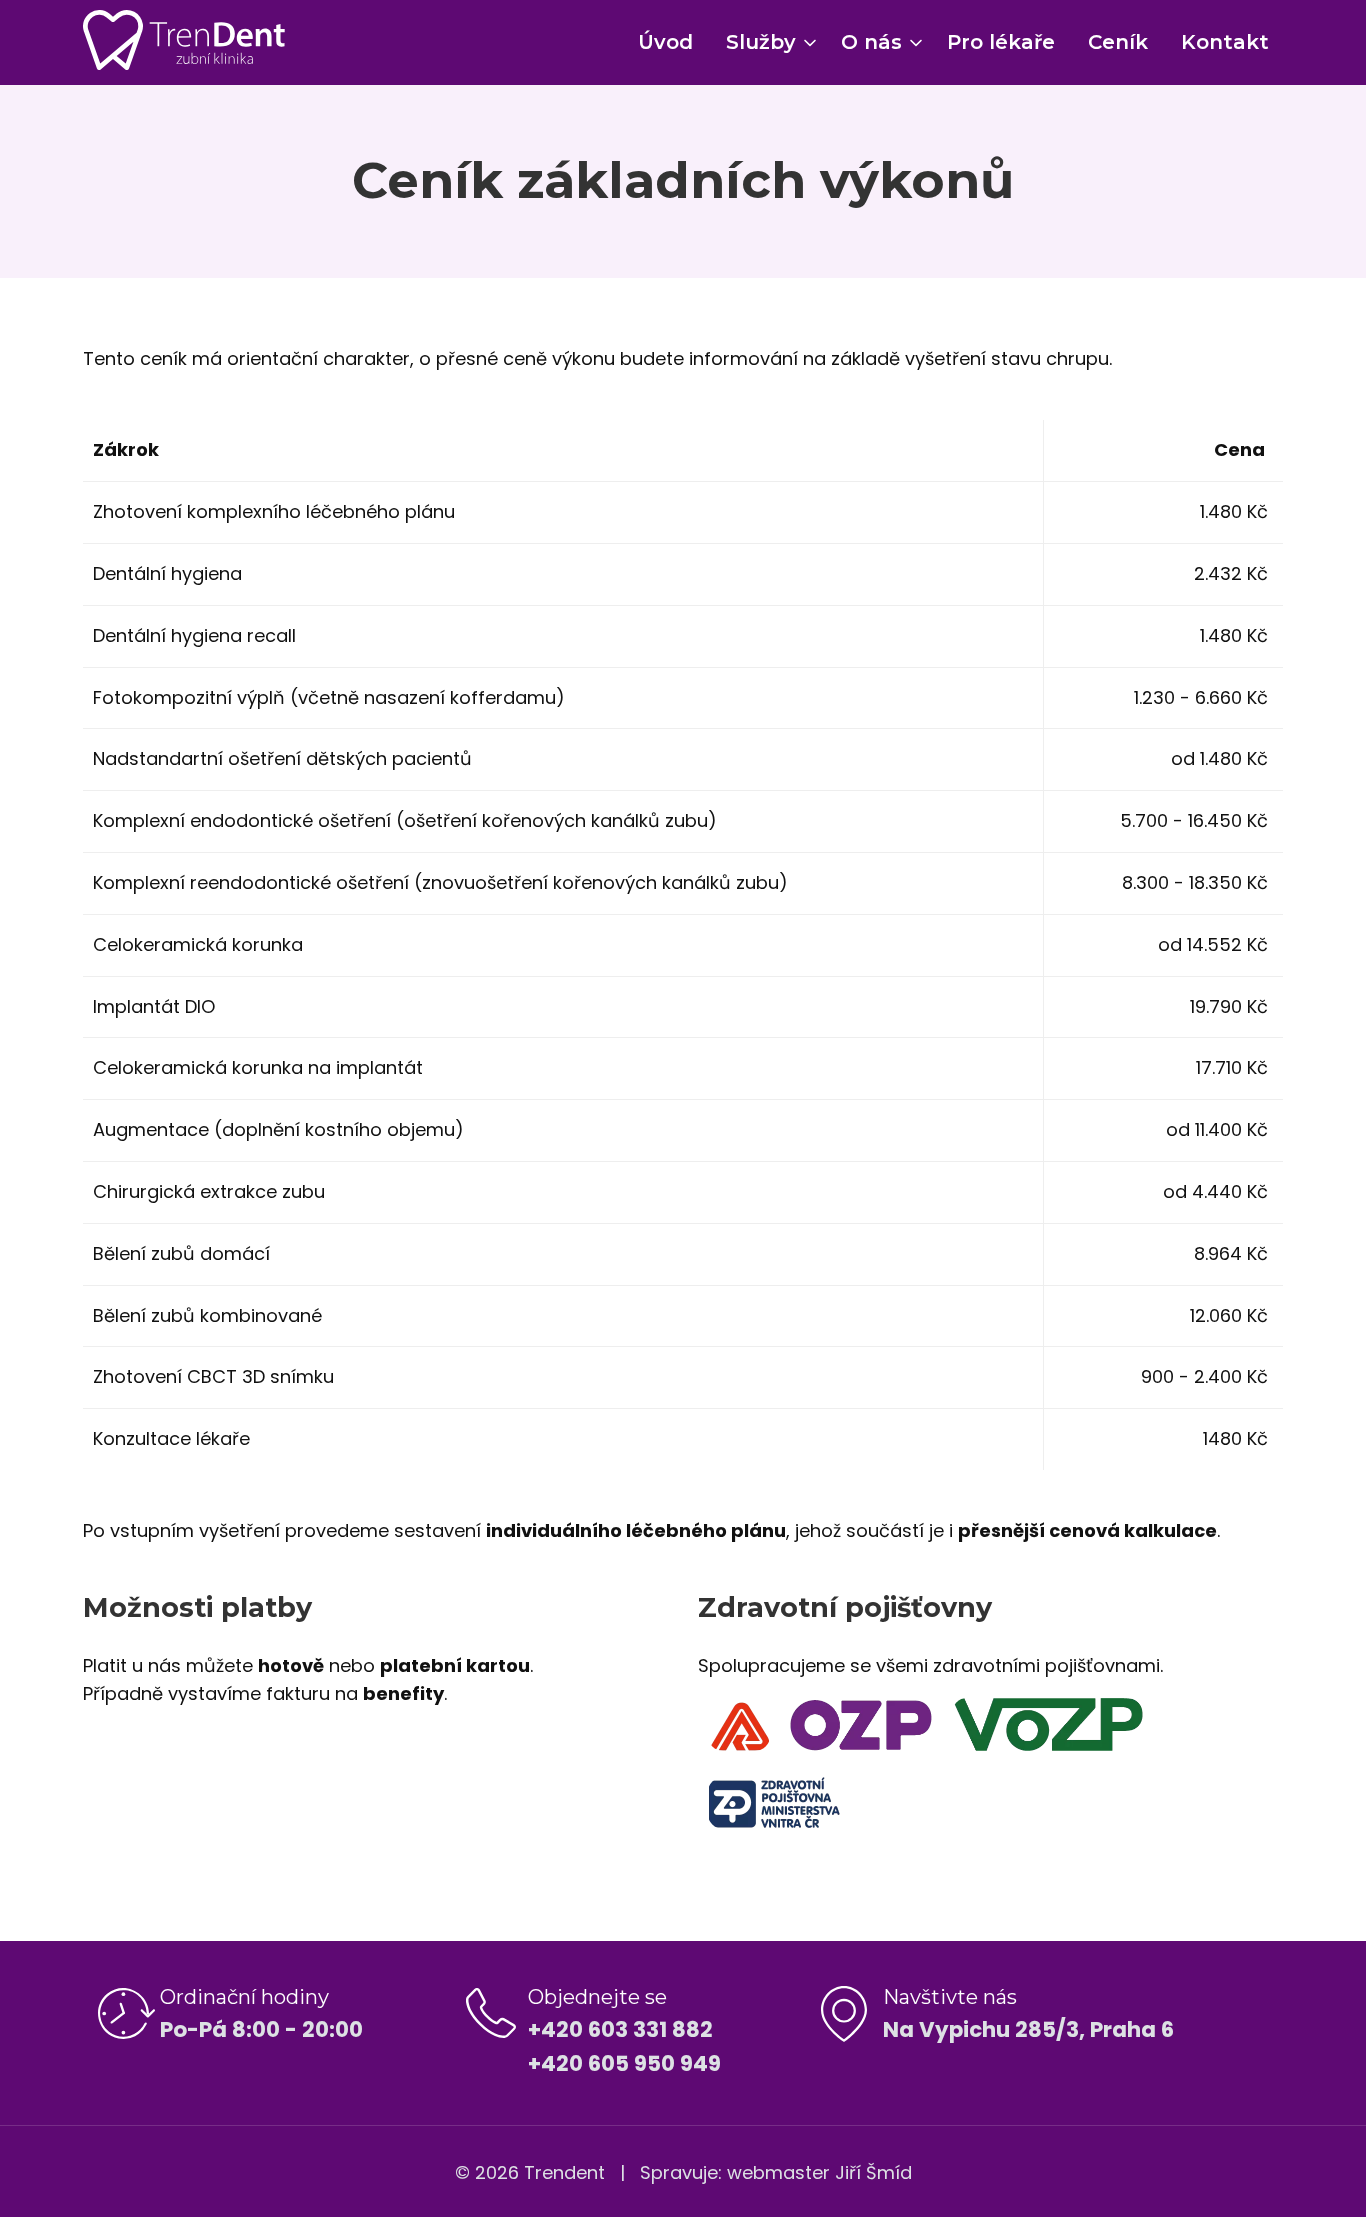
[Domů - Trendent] (184, 40)
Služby (761, 42)
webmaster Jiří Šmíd (819, 2172)
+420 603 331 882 (620, 2029)
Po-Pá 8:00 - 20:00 (261, 2029)
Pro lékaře (1001, 42)
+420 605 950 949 (624, 2063)
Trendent (564, 2172)
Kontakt (1225, 42)
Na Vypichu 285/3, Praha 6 (1028, 2029)
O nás (871, 42)
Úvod (665, 42)
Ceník (1118, 42)
